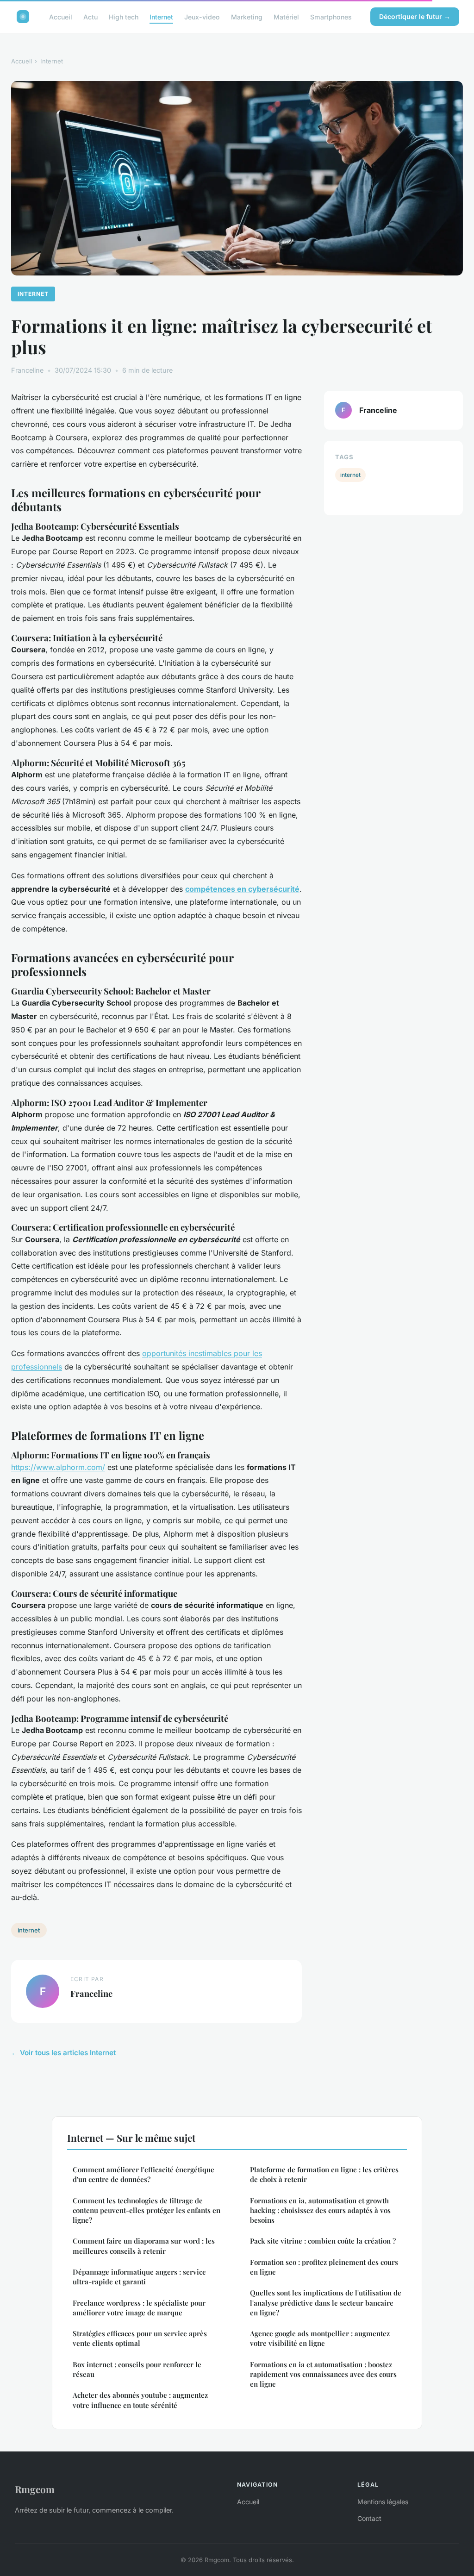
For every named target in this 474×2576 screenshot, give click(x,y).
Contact (369, 2518)
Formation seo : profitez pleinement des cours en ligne (324, 2267)
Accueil (61, 16)
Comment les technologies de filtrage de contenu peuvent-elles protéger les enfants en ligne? (147, 2210)
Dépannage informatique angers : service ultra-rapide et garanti (139, 2277)
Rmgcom (35, 2489)
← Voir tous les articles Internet (63, 2053)
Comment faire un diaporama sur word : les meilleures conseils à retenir (144, 2246)
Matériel (286, 16)
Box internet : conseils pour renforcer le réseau (137, 2369)
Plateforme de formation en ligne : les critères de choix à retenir (324, 2174)
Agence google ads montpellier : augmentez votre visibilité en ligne (320, 2338)
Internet (161, 16)
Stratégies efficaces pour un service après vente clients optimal (140, 2338)
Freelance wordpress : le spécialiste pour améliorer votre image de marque (139, 2308)
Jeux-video (202, 16)
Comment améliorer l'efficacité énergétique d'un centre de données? (143, 2174)
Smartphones (331, 16)
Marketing (247, 16)
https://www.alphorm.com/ (58, 1467)
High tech (124, 16)
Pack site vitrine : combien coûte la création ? (323, 2241)
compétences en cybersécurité (242, 889)
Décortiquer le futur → (415, 16)
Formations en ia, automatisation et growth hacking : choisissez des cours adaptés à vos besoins (320, 2210)
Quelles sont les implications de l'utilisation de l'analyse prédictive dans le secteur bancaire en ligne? (326, 2303)
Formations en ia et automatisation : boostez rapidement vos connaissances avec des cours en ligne (323, 2374)
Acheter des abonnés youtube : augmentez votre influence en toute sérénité (140, 2400)
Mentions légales (383, 2502)
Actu (90, 16)
